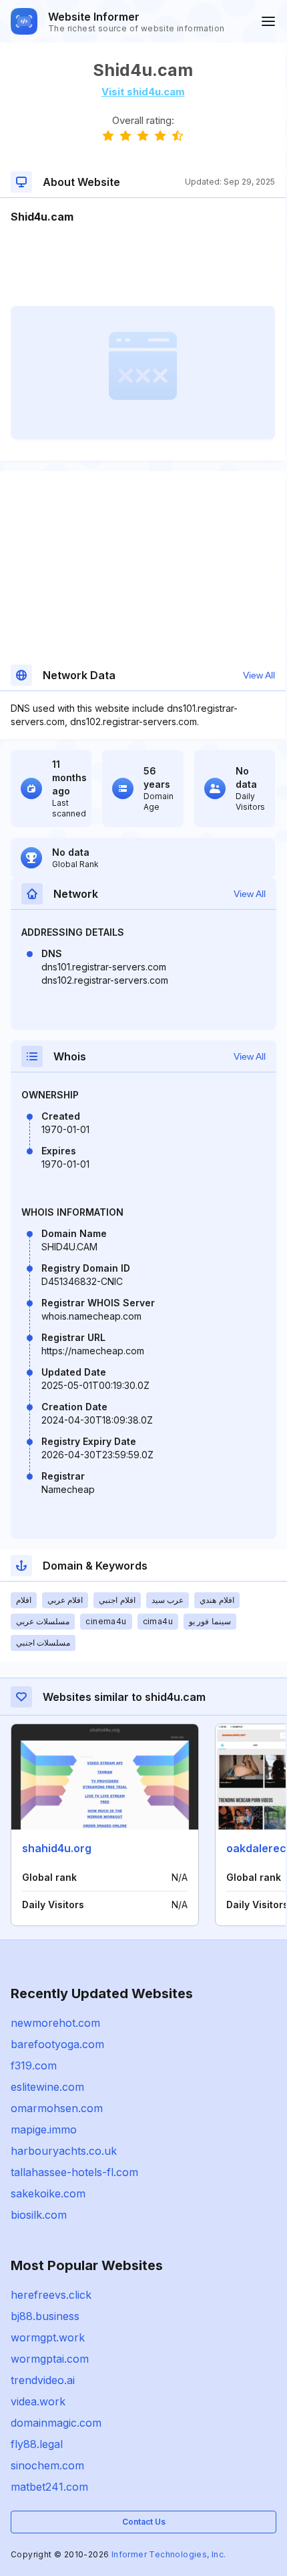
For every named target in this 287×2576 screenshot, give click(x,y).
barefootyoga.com (57, 2044)
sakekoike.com (48, 2193)
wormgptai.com (50, 2359)
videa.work (38, 2401)
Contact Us (144, 2522)
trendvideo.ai (43, 2380)
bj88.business (45, 2316)
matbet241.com (49, 2487)
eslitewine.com (47, 2087)
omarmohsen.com (57, 2108)
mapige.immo (44, 2129)
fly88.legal (37, 2444)
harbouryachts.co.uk (64, 2151)
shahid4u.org (57, 1848)
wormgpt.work (48, 2337)
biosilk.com (39, 2215)
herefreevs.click (51, 2295)
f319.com (34, 2065)
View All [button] (259, 675)
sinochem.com (47, 2465)
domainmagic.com (56, 2423)
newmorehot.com (55, 2023)
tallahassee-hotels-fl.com (74, 2172)
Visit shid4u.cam (143, 92)
